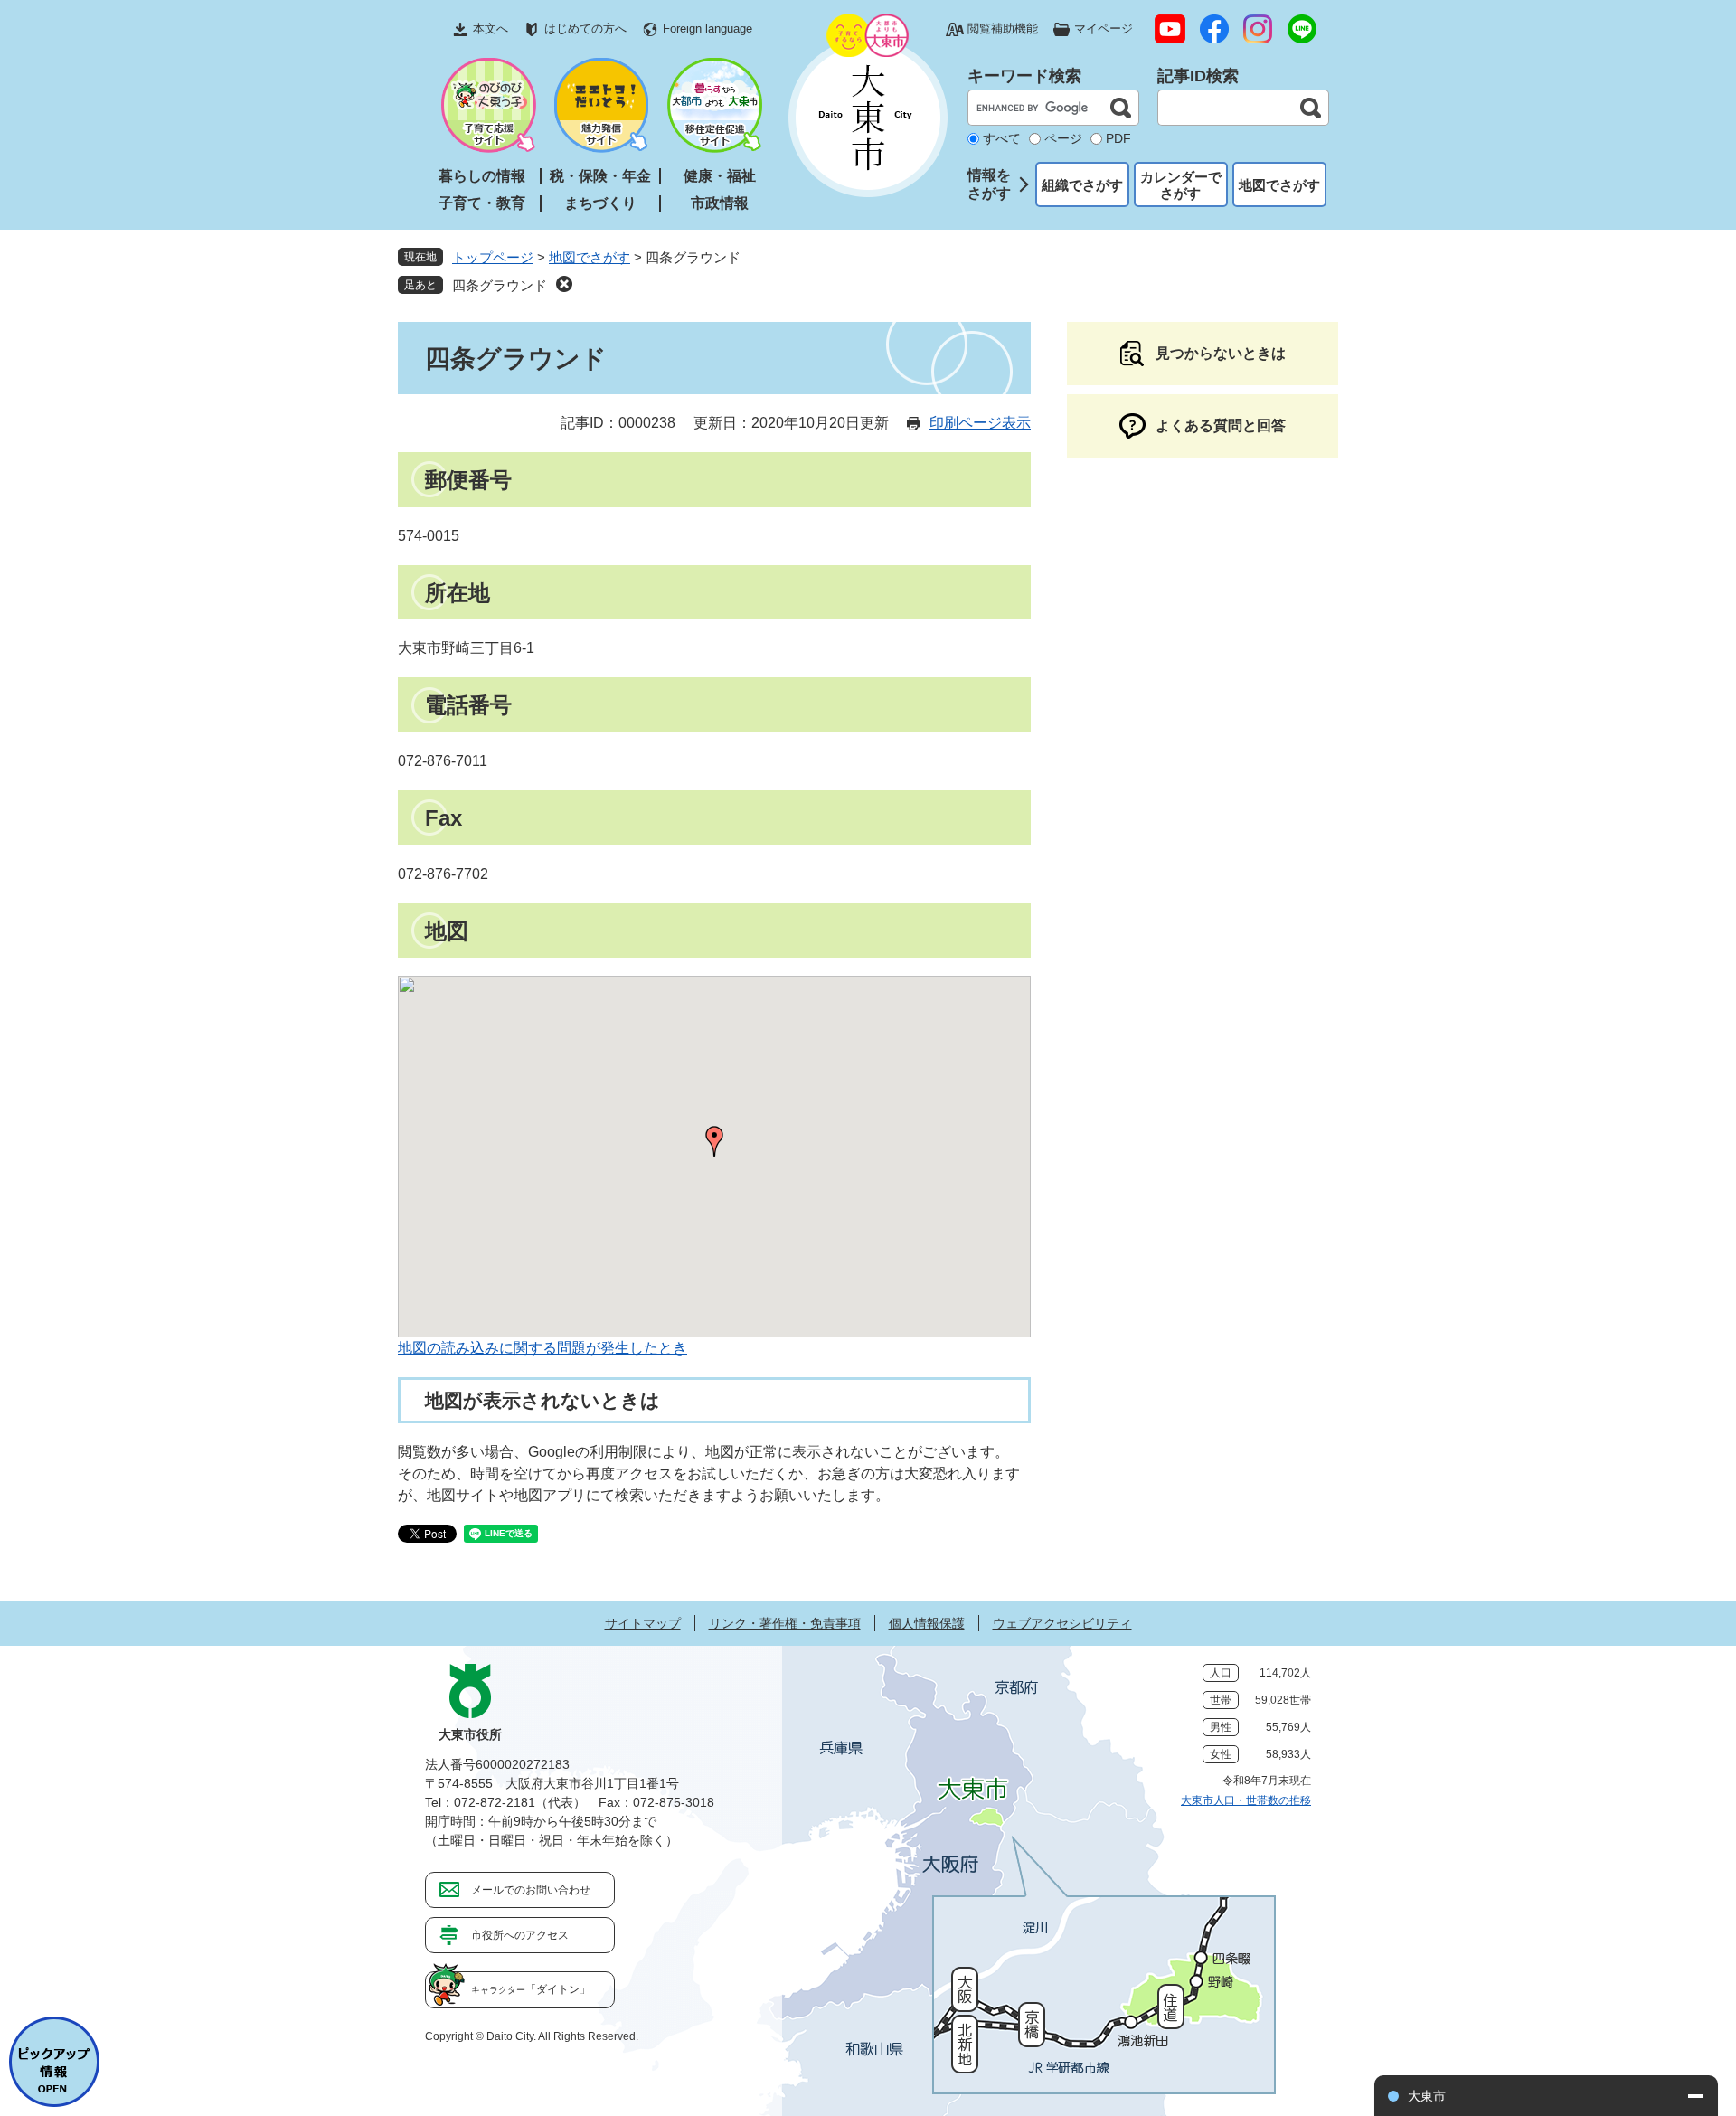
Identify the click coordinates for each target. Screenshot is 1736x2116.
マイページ (1104, 28)
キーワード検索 (1024, 76)
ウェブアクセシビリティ (1062, 1623)
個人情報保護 (927, 1623)
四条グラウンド (500, 285)
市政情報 (720, 203)
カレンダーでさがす (1181, 185)
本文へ (491, 28)
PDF (1118, 138)
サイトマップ (643, 1623)
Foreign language (708, 28)
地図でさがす (1279, 185)
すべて (1002, 138)
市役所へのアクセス (520, 1935)
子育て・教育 (482, 203)
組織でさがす (1082, 185)
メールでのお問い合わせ (531, 1890)
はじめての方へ (585, 28)
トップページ (493, 257)
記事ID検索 (1198, 76)
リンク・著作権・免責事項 (785, 1623)
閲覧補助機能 (1003, 28)
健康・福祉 (720, 176)
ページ (1063, 138)
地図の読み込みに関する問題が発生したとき (542, 1348)
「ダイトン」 (531, 1989)
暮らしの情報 (482, 176)
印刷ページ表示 (980, 423)
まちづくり (600, 203)
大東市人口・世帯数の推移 (1246, 1800)
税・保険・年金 (600, 176)
